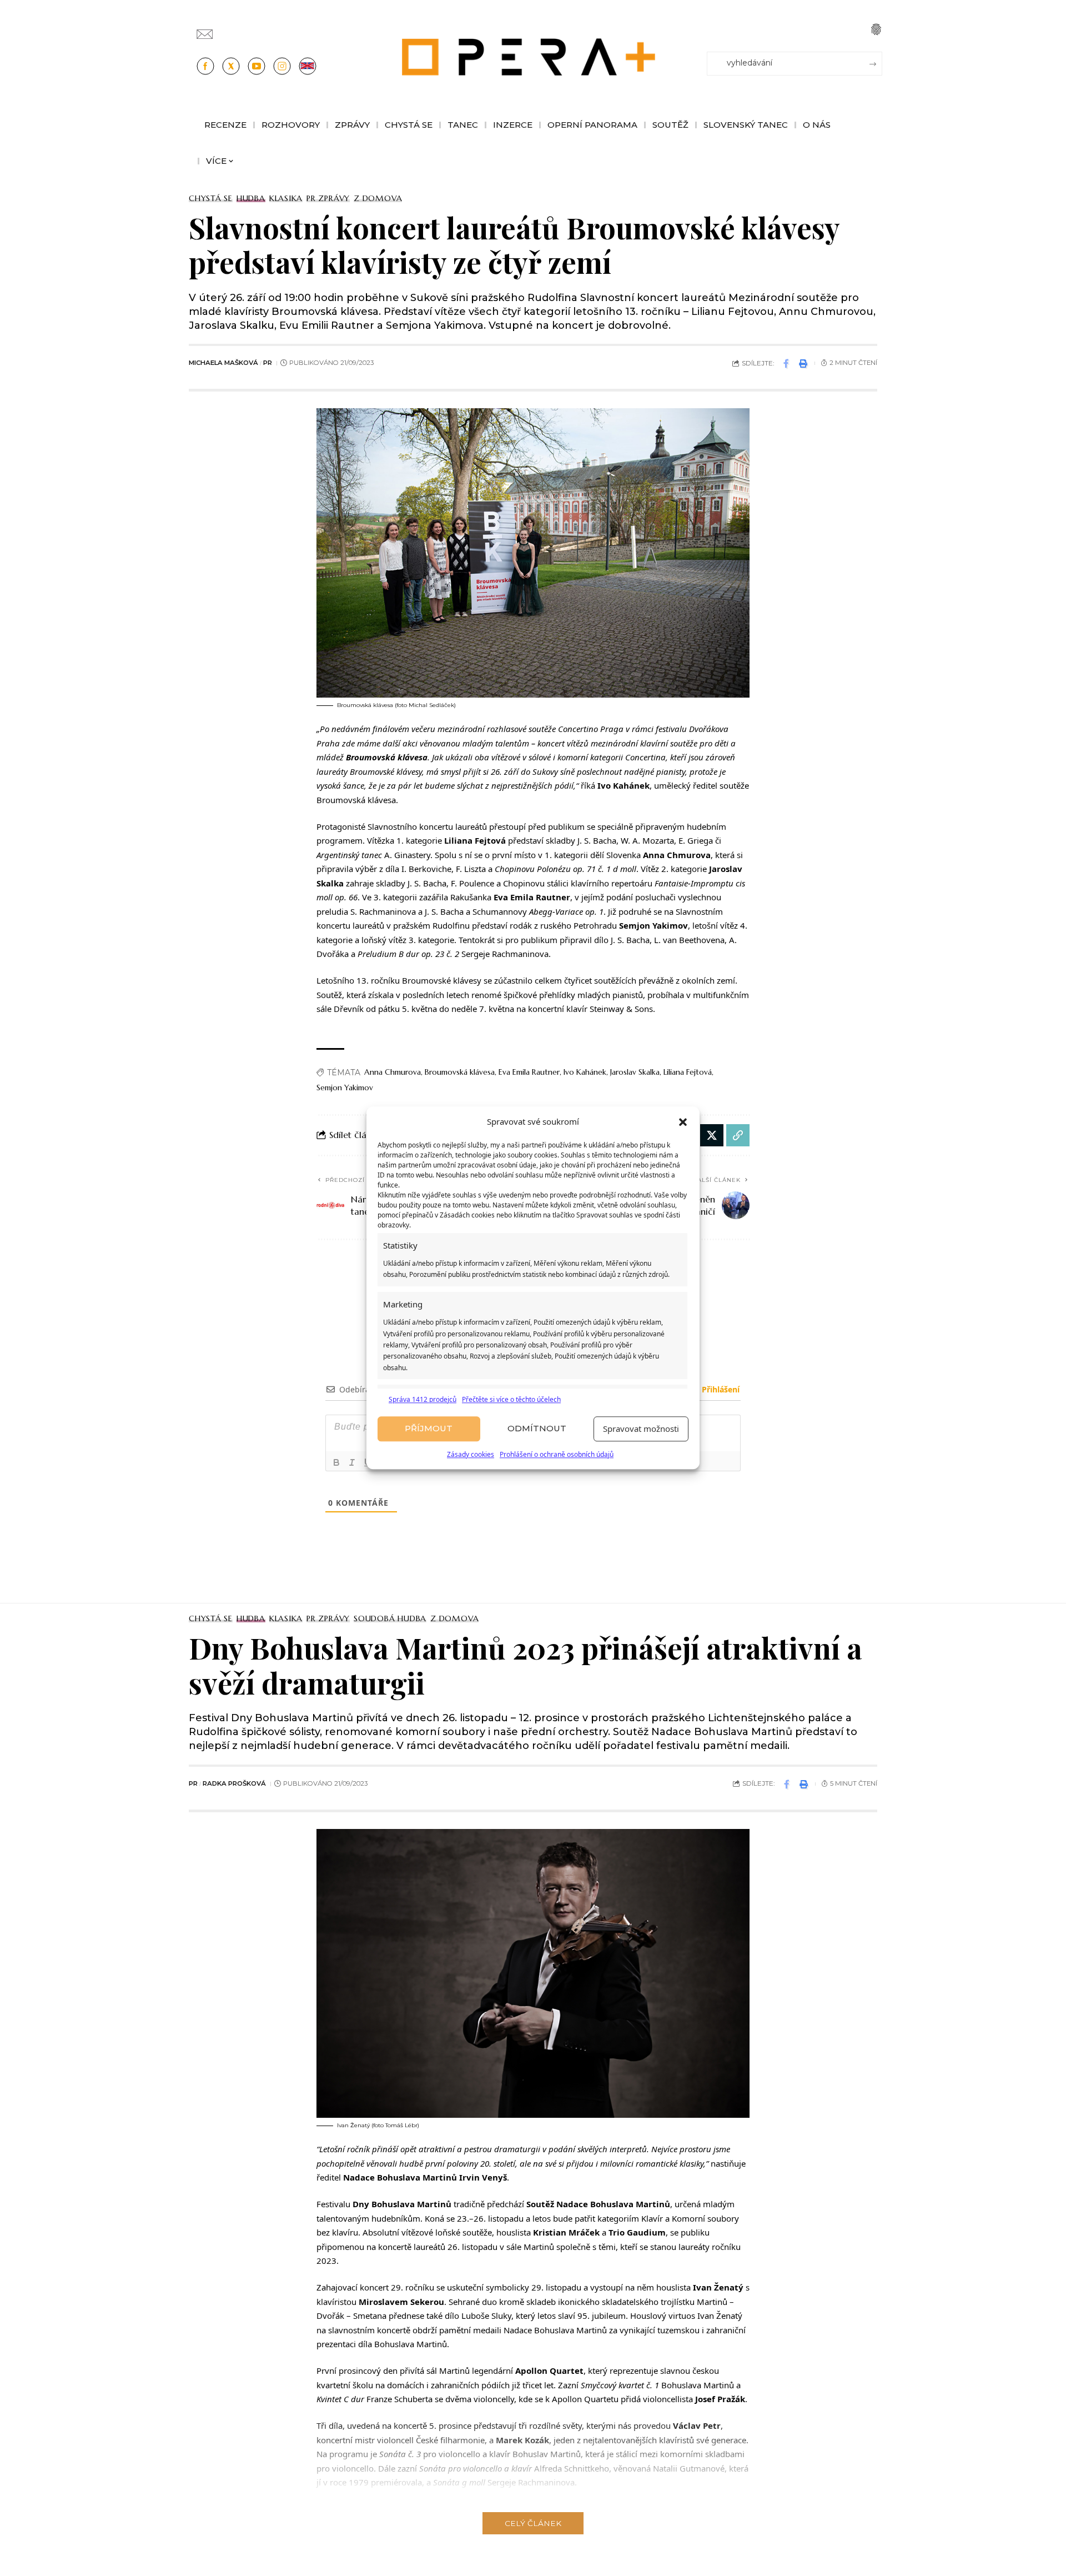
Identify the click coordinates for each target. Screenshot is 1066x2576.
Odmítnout (537, 1429)
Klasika (286, 198)
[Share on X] (712, 1135)
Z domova (378, 198)
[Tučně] (336, 1462)
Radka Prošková (234, 1783)
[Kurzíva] (352, 1462)
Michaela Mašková (223, 363)
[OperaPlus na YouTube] (257, 66)
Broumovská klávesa (460, 1072)
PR (268, 363)
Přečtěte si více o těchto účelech (511, 1399)
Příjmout (429, 1429)
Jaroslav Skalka (635, 1072)
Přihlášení (720, 1389)
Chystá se (211, 198)
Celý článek (533, 2523)
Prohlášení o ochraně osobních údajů (557, 1454)
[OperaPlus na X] (231, 66)
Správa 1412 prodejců (423, 1399)
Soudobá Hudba (390, 1618)
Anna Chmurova (393, 1072)
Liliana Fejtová (688, 1072)
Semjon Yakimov (345, 1087)
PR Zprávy (328, 198)
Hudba (251, 198)
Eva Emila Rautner (529, 1072)
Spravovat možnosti (641, 1429)
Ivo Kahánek (585, 1072)
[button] (683, 1122)
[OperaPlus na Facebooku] (205, 66)
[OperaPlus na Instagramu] (282, 66)
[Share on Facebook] (786, 363)
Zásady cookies (471, 1454)
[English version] (308, 66)
